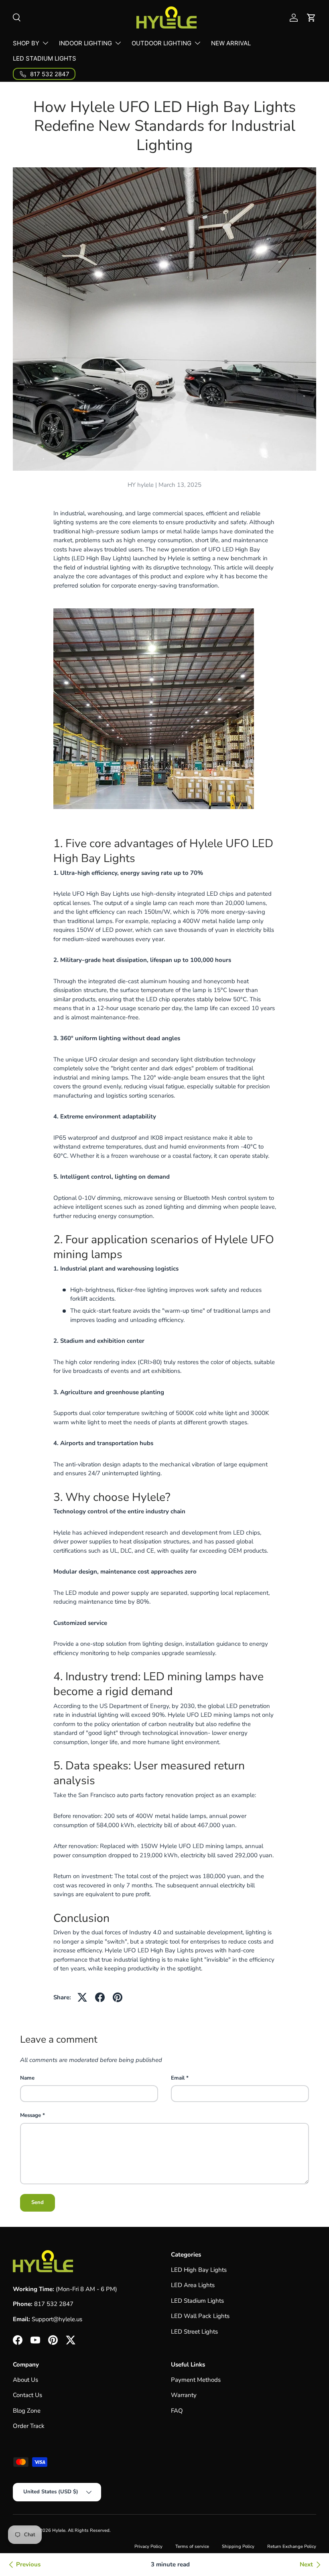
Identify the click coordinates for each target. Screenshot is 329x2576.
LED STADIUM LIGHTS (45, 58)
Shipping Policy (238, 2547)
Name (27, 2078)
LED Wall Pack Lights (200, 2316)
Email (178, 2078)
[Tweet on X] (82, 1997)
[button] (311, 18)
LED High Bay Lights (199, 2270)
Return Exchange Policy (292, 2547)
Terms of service (192, 2547)
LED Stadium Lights (197, 2301)
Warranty (184, 2395)
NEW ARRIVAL (231, 43)
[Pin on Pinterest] (118, 1997)
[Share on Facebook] (100, 1997)
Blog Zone (27, 2411)
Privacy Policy (148, 2547)
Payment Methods (196, 2380)
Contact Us (27, 2395)
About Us (25, 2380)
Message (30, 2115)
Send (38, 2202)
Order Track (29, 2426)
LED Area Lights (193, 2285)
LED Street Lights (194, 2332)
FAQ (177, 2411)
